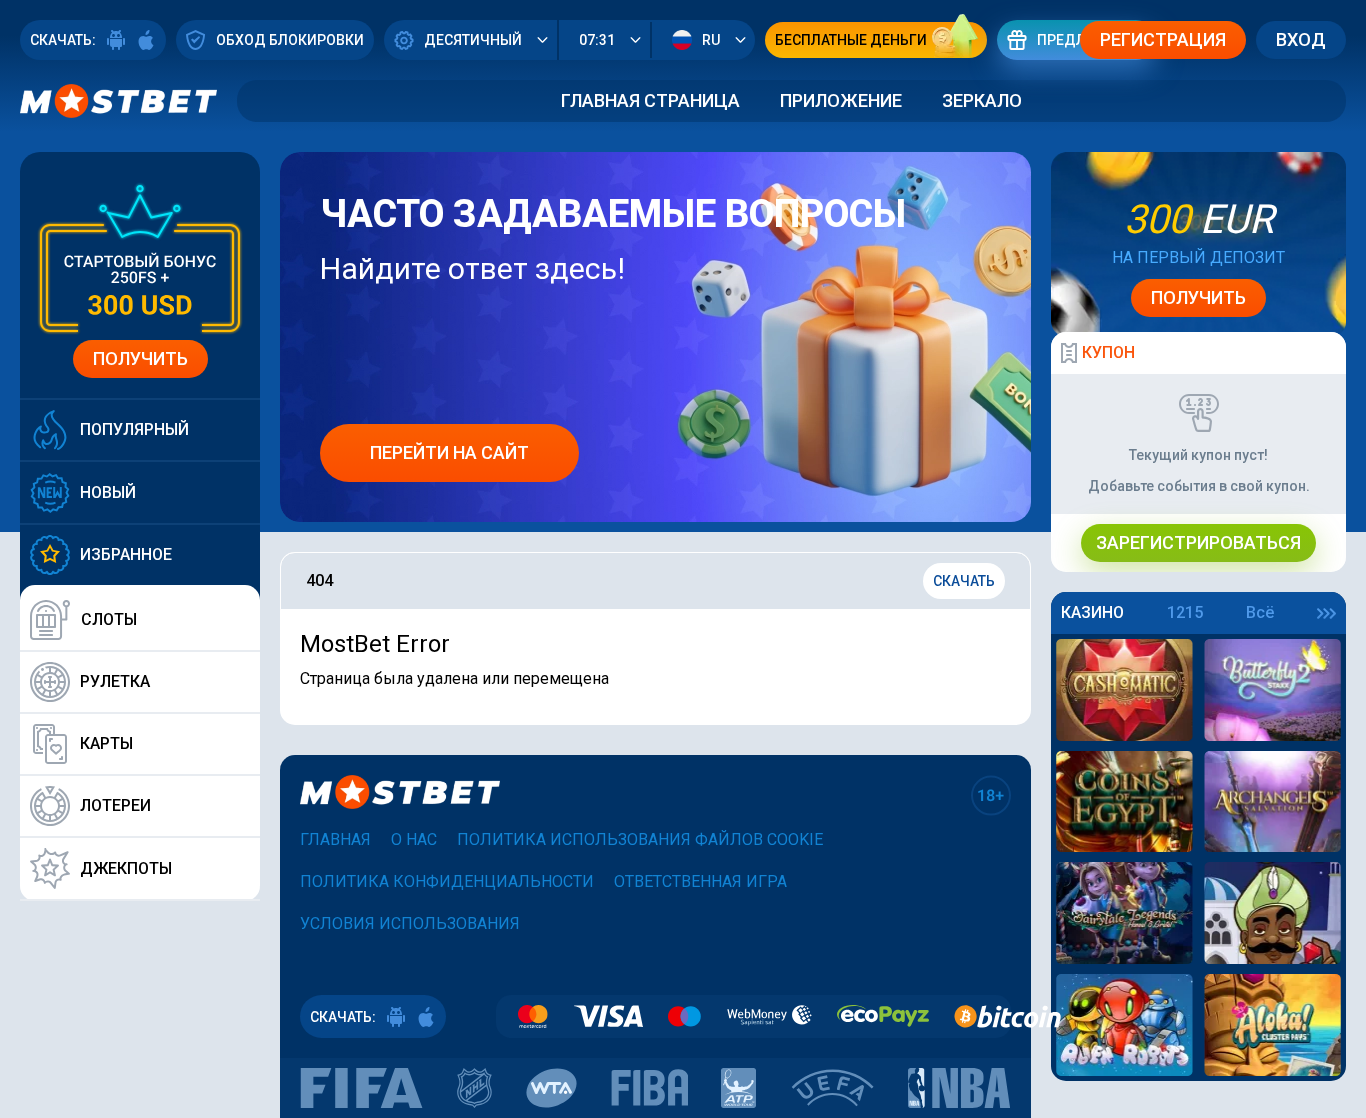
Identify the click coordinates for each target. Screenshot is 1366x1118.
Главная (335, 839)
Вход (1301, 39)
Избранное (126, 554)
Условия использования (410, 923)
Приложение (841, 100)
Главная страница (650, 100)
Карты (106, 743)
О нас (414, 839)
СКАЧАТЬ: (63, 40)
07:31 (597, 40)
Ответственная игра (700, 881)
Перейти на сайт (449, 452)
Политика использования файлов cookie (640, 839)
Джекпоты (126, 868)
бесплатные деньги (851, 40)
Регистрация (1163, 39)
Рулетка (115, 681)
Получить (140, 358)
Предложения (1091, 40)
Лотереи (115, 805)
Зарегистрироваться (1198, 542)
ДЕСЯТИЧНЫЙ (473, 40)
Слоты (109, 619)
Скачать (964, 581)
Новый (108, 492)
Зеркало (982, 100)
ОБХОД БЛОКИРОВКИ (290, 40)
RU (711, 40)
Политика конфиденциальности (447, 881)
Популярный (134, 429)
